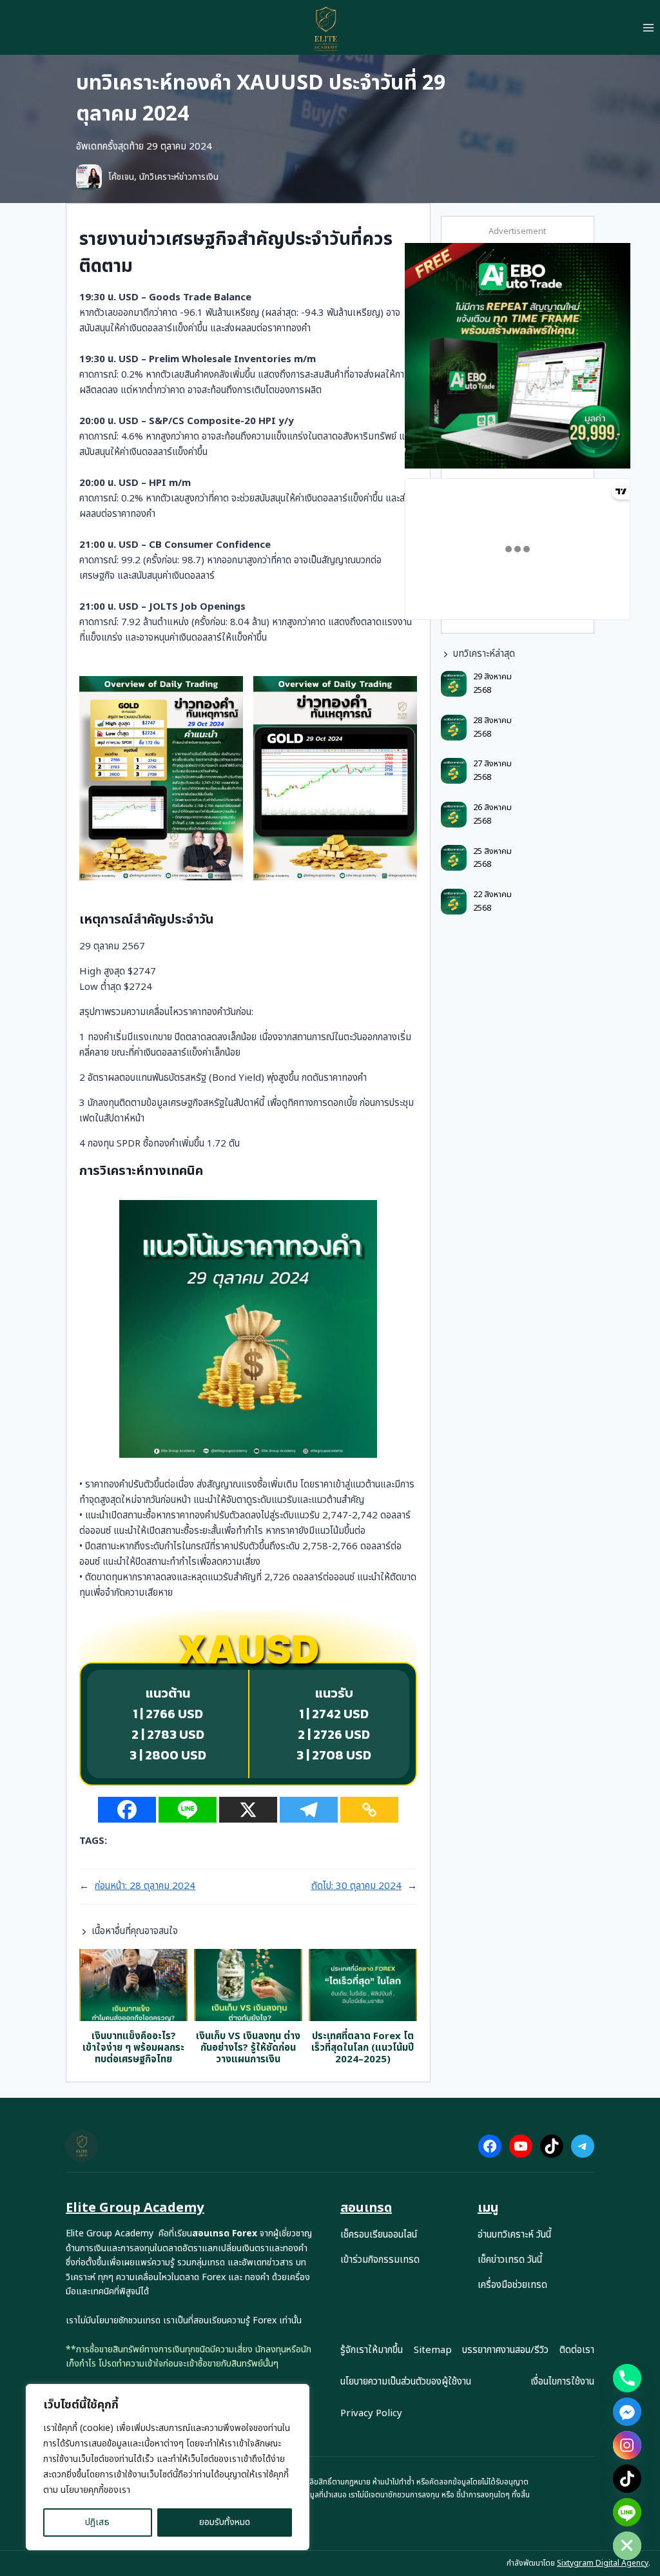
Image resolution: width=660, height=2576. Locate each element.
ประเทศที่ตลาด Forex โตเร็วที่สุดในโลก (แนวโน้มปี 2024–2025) (363, 2048)
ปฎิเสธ (97, 2522)
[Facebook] (127, 1810)
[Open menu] (648, 27)
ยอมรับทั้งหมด (225, 2522)
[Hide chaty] (627, 2546)
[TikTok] (627, 2479)
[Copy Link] (369, 1810)
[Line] (188, 1810)
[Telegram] (309, 1810)
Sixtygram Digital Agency (603, 2563)
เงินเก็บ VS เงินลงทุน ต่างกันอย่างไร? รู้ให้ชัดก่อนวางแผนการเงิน (248, 2048)
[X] (248, 1810)
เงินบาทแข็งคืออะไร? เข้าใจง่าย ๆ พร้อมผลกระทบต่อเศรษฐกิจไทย (133, 2048)
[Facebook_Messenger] (627, 2412)
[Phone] (627, 2378)
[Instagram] (627, 2445)
